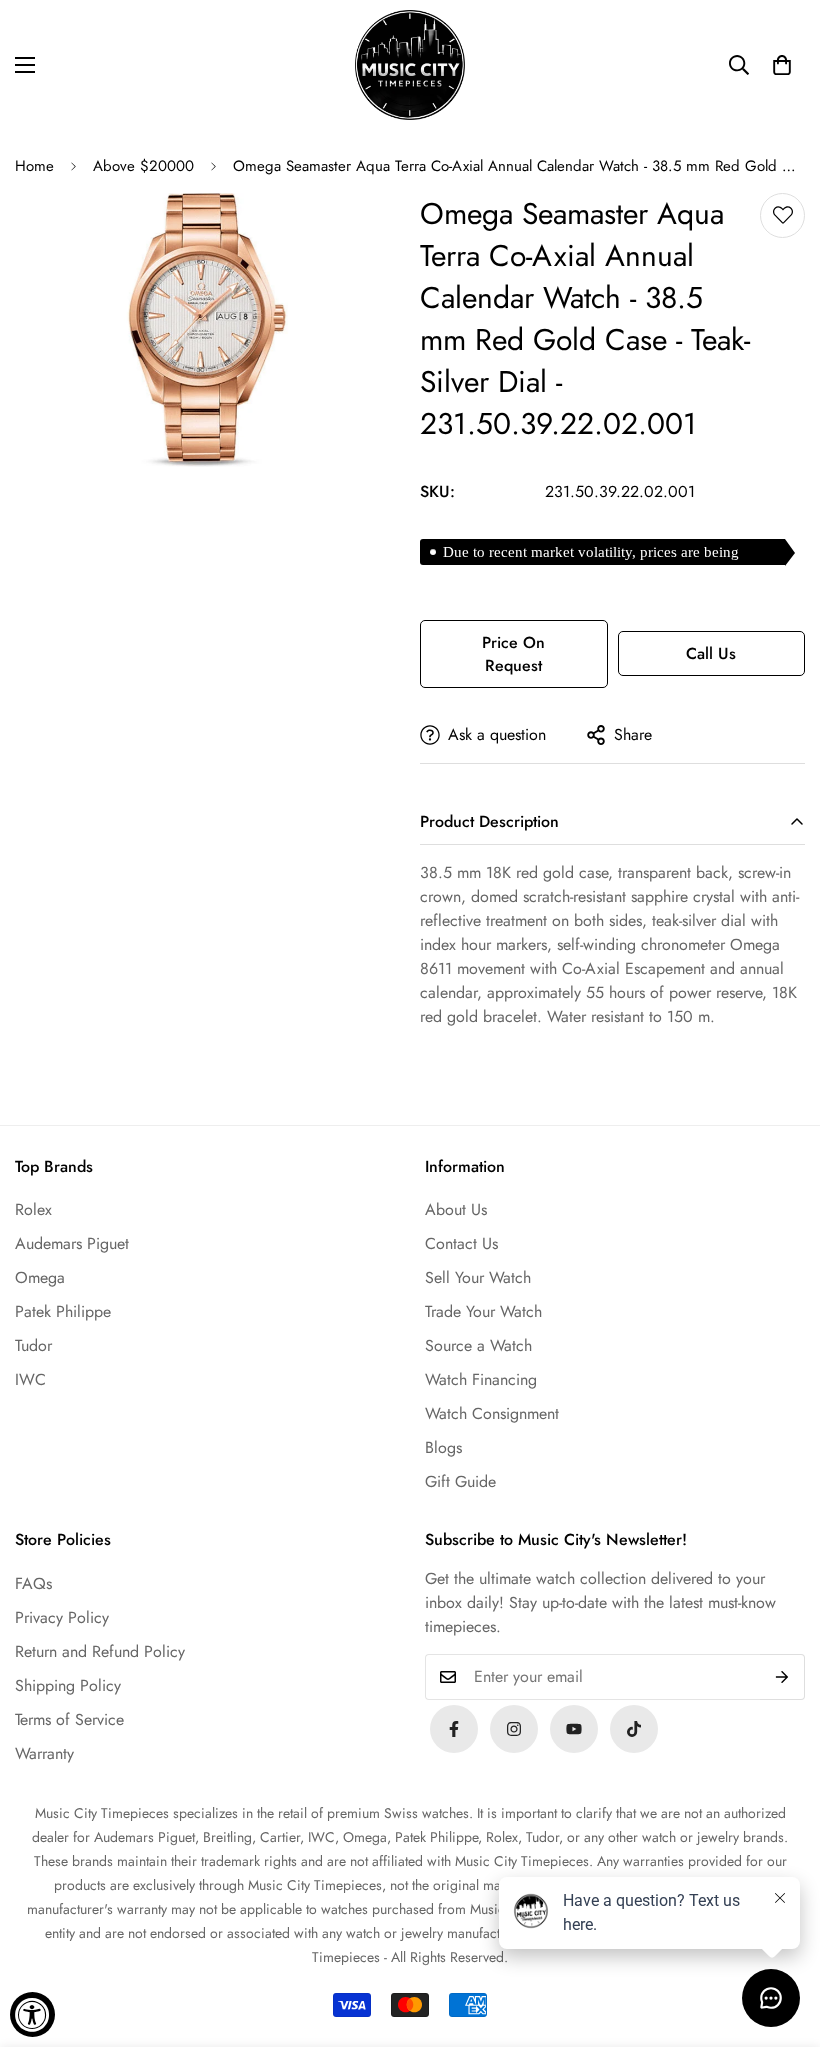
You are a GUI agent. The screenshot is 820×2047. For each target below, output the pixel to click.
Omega (40, 1277)
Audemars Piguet (72, 1243)
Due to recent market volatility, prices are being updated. (591, 554)
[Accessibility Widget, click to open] (32, 2014)
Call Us (711, 653)
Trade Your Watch (483, 1311)
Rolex (33, 1209)
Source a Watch (478, 1345)
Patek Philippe (63, 1311)
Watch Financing (481, 1379)
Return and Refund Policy (100, 1651)
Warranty (44, 1753)
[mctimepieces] (410, 65)
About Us (456, 1209)
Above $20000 (143, 166)
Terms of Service (69, 1719)
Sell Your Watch (478, 1277)
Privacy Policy (62, 1617)
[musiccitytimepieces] (454, 1729)
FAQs (33, 1583)
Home (34, 166)
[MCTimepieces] (574, 1729)
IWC (30, 1379)
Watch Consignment (492, 1413)
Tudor (33, 1345)
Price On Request (513, 654)
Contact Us (461, 1243)
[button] (782, 65)
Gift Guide (460, 1481)
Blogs (443, 1447)
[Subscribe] (782, 1677)
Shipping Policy (68, 1685)
